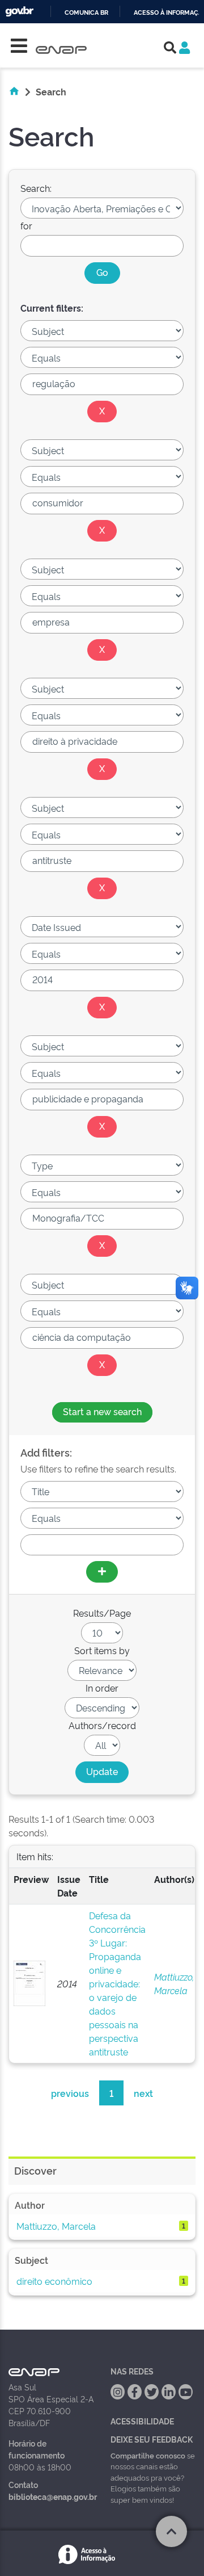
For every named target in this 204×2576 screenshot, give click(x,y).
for (26, 225)
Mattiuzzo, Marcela (56, 2226)
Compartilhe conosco (148, 2455)
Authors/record (102, 1725)
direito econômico (54, 2281)
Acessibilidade (142, 2421)
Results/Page (102, 1613)
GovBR (19, 12)
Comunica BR (86, 13)
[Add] (102, 1572)
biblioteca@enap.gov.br (53, 2496)
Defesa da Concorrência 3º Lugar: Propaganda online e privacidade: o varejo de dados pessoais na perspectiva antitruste (117, 1983)
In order (102, 1688)
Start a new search (102, 1411)
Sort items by (102, 1650)
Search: (36, 188)
